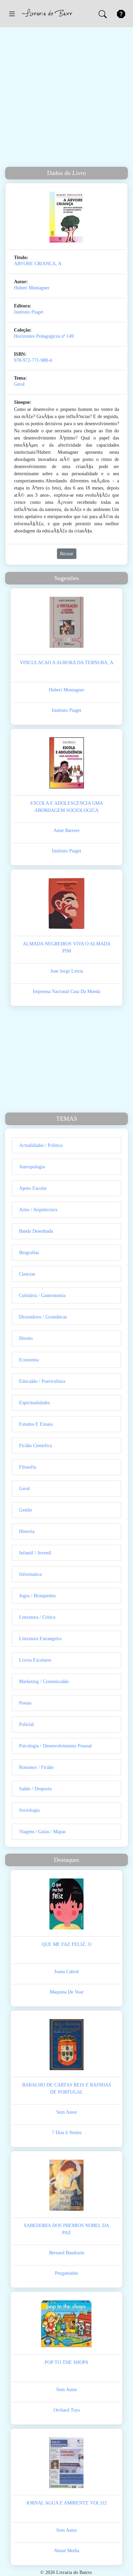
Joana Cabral (66, 1972)
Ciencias (27, 1274)
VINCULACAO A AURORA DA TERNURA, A (66, 663)
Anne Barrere (66, 830)
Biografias (29, 1253)
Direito (26, 1338)
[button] (12, 14)
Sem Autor (67, 2112)
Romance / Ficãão (36, 1767)
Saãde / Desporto (35, 1789)
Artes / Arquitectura (38, 1210)
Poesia (25, 1703)
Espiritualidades (34, 1403)
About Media (66, 2551)
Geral (19, 384)
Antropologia (32, 1167)
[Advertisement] (66, 97)
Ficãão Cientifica (35, 1446)
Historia (27, 1531)
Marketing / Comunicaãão (44, 1682)
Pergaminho (66, 2273)
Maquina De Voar (67, 1992)
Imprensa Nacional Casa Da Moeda (66, 991)
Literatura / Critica (37, 1617)
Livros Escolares (35, 1660)
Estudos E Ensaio (36, 1424)
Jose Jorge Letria (67, 971)
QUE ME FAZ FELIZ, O (66, 1944)
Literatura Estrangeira (40, 1639)
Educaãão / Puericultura (42, 1381)
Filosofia (28, 1467)
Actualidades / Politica (41, 1145)
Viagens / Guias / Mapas (42, 1832)
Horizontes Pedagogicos (37, 336)
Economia (29, 1360)
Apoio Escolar (33, 1188)
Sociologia (29, 1810)
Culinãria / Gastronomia (42, 1295)
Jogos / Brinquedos (37, 1596)
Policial (26, 1724)
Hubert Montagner (32, 288)
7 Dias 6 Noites (67, 2133)
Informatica (30, 1574)
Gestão (26, 1510)
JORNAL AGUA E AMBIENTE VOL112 (66, 2503)
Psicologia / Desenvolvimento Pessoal (55, 1746)
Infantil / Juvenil (35, 1553)
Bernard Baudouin (67, 2253)
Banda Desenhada (36, 1231)
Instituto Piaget (29, 312)
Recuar (67, 554)
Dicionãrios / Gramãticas (43, 1317)
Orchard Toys (67, 2410)
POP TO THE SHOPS (66, 2362)
